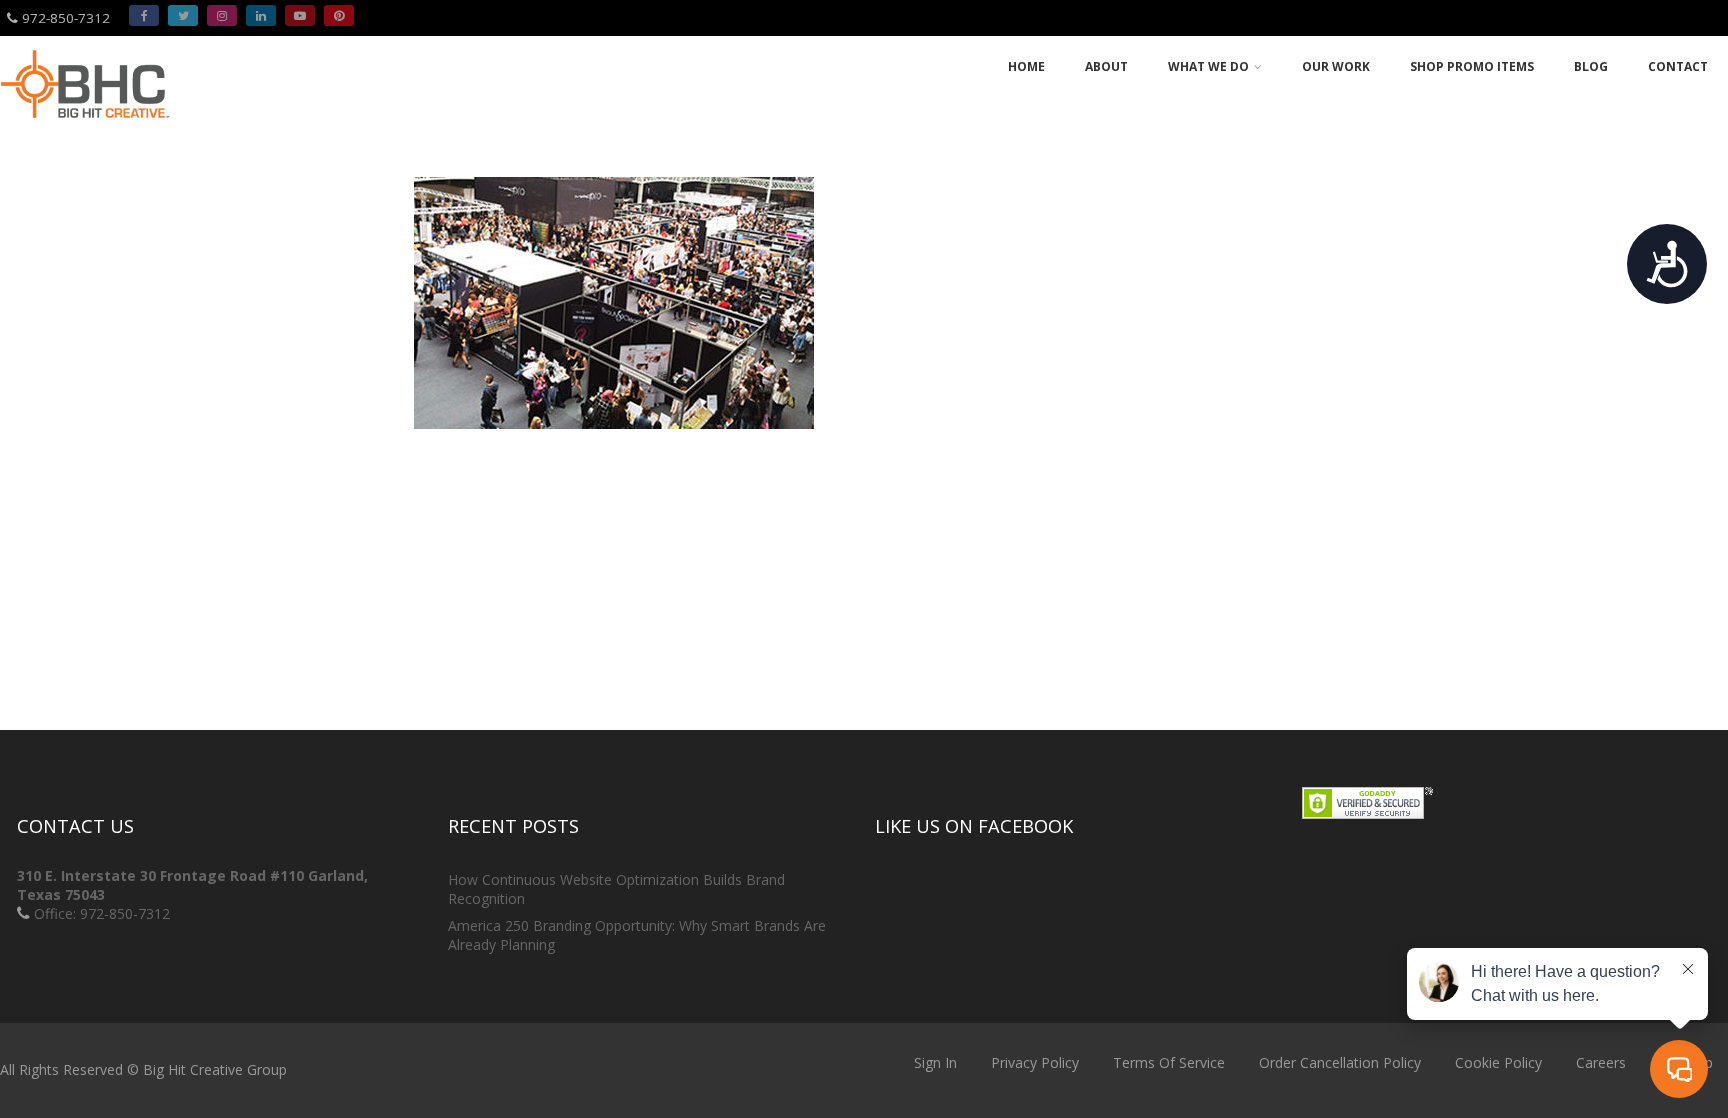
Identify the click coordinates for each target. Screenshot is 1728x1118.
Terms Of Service (1169, 1062)
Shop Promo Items (1472, 66)
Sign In (935, 1062)
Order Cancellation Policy (1340, 1062)
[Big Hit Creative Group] (85, 126)
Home (1026, 66)
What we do (1208, 66)
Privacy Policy (1035, 1062)
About (1106, 66)
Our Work (1336, 66)
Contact (1678, 66)
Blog (1591, 66)
